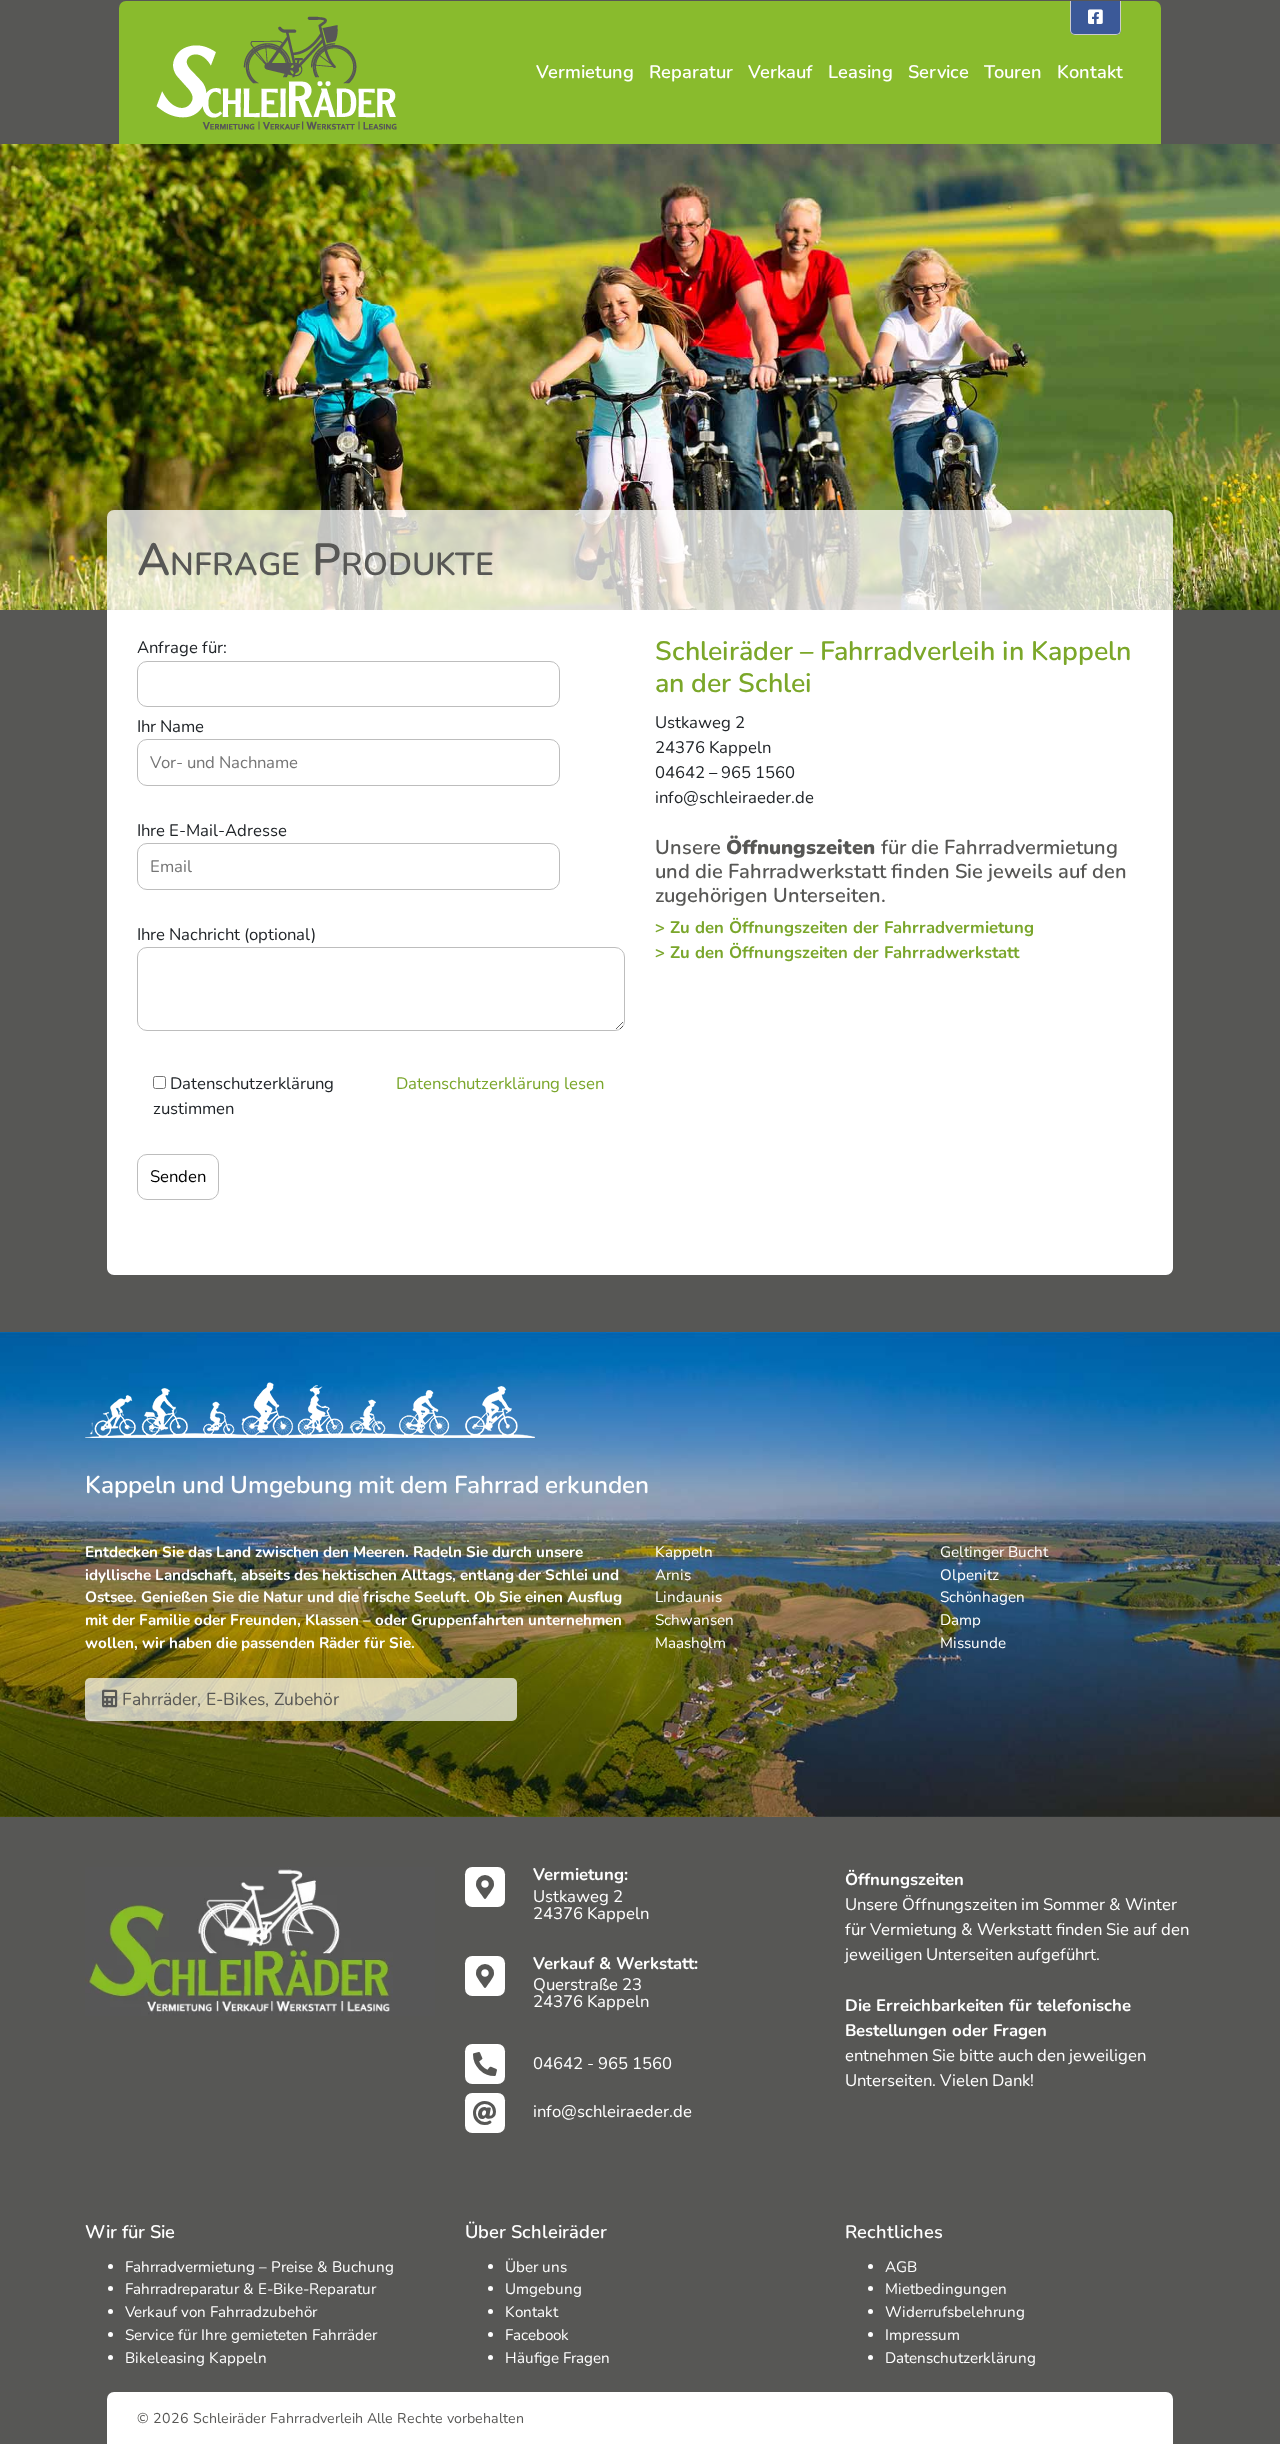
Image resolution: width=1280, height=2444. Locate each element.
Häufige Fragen (557, 2358)
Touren (1013, 72)
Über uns (536, 2267)
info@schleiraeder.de (612, 2111)
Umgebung (543, 2289)
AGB (901, 2267)
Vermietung (585, 72)
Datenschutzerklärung (960, 2358)
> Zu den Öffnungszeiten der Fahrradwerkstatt (837, 952)
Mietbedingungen (946, 2289)
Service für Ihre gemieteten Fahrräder (251, 2335)
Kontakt (1090, 72)
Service (938, 72)
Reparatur (691, 72)
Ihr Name (170, 726)
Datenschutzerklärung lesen (500, 1083)
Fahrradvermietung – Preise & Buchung (259, 2267)
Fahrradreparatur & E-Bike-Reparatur (250, 2289)
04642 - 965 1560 (602, 2063)
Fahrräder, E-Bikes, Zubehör (228, 1699)
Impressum (922, 2335)
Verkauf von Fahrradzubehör (221, 2312)
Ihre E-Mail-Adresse (212, 830)
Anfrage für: (182, 647)
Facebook (537, 2335)
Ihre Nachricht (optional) (226, 934)
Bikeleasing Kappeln (196, 2358)
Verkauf (780, 72)
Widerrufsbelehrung (955, 2312)
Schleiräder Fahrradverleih (278, 2418)
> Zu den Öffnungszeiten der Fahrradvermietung (844, 927)
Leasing (860, 72)
